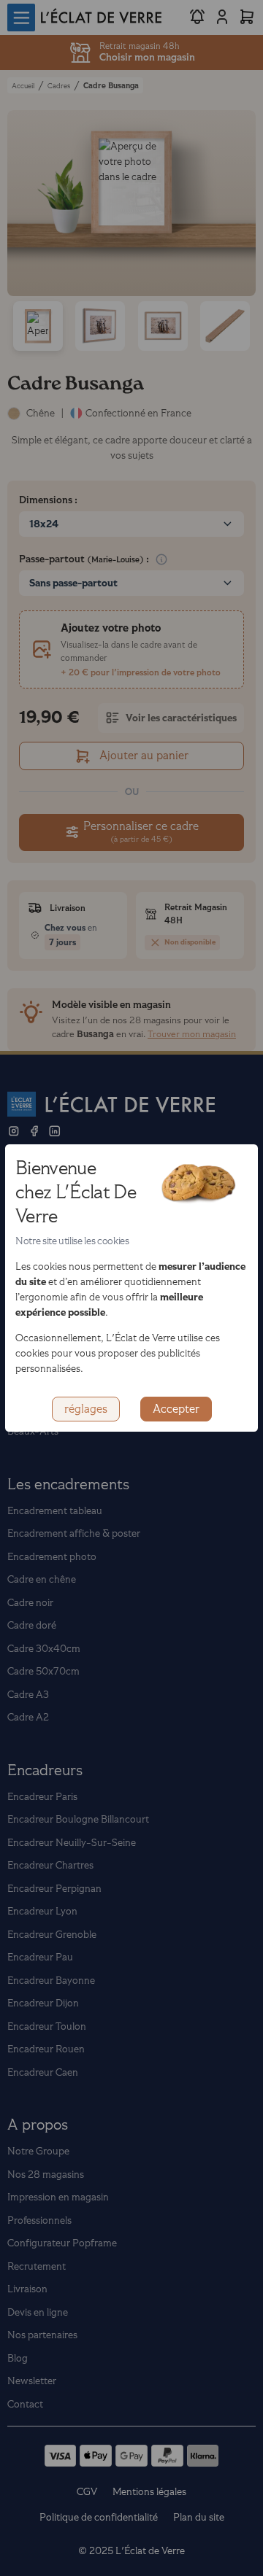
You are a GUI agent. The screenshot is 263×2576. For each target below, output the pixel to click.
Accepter (176, 1409)
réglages (86, 1409)
